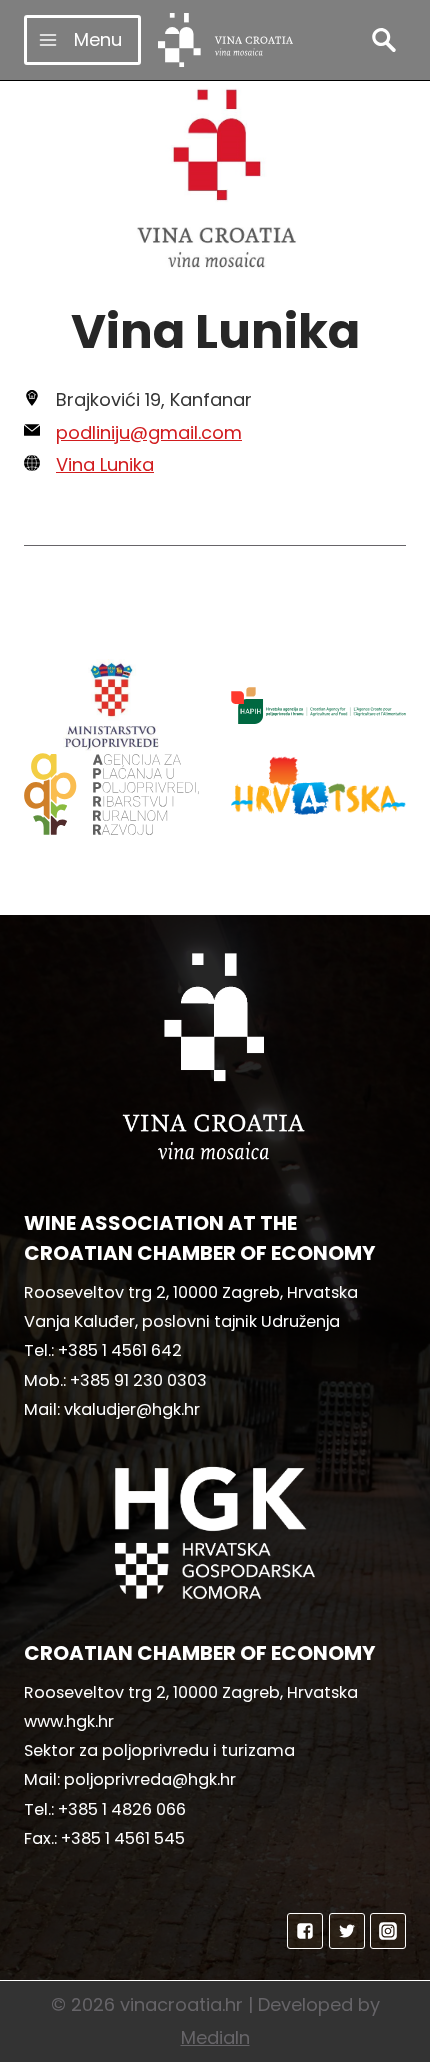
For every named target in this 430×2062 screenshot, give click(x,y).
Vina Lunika (105, 464)
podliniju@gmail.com (149, 432)
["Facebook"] (305, 1931)
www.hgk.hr (69, 1721)
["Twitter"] (347, 1931)
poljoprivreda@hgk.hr (150, 1779)
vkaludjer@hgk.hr (132, 1409)
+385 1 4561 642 (120, 1350)
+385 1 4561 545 (123, 1838)
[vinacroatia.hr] (225, 40)
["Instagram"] (388, 1931)
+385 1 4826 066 (122, 1809)
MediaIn (215, 2037)
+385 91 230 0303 (138, 1380)
